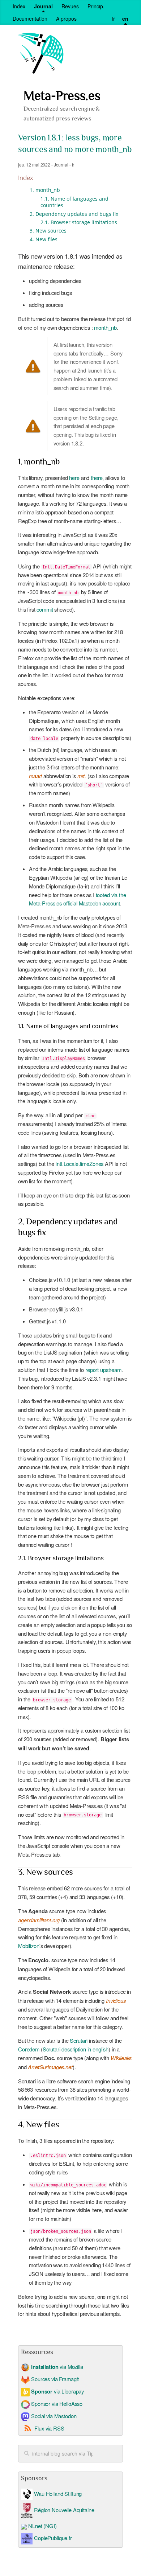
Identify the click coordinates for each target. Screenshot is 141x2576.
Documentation (30, 19)
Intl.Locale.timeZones (79, 1164)
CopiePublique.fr (53, 2538)
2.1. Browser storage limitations (79, 222)
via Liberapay (57, 2391)
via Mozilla (57, 2367)
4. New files (44, 239)
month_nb (105, 327)
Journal (43, 6)
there (97, 478)
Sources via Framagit (54, 2379)
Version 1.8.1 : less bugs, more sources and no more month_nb (75, 144)
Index (19, 6)
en (125, 19)
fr (113, 19)
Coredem (29, 2049)
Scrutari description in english (76, 2049)
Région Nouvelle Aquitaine (63, 2510)
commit (45, 609)
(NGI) (50, 2526)
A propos (66, 19)
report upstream (103, 1370)
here (74, 478)
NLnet (35, 2526)
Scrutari (79, 2040)
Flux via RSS (49, 2428)
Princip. (96, 6)
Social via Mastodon (53, 2416)
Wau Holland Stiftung (57, 2493)
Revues (70, 6)
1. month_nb (45, 190)
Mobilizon (29, 1946)
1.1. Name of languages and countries (74, 202)
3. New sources (48, 231)
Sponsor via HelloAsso (56, 2404)
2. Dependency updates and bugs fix (74, 214)
